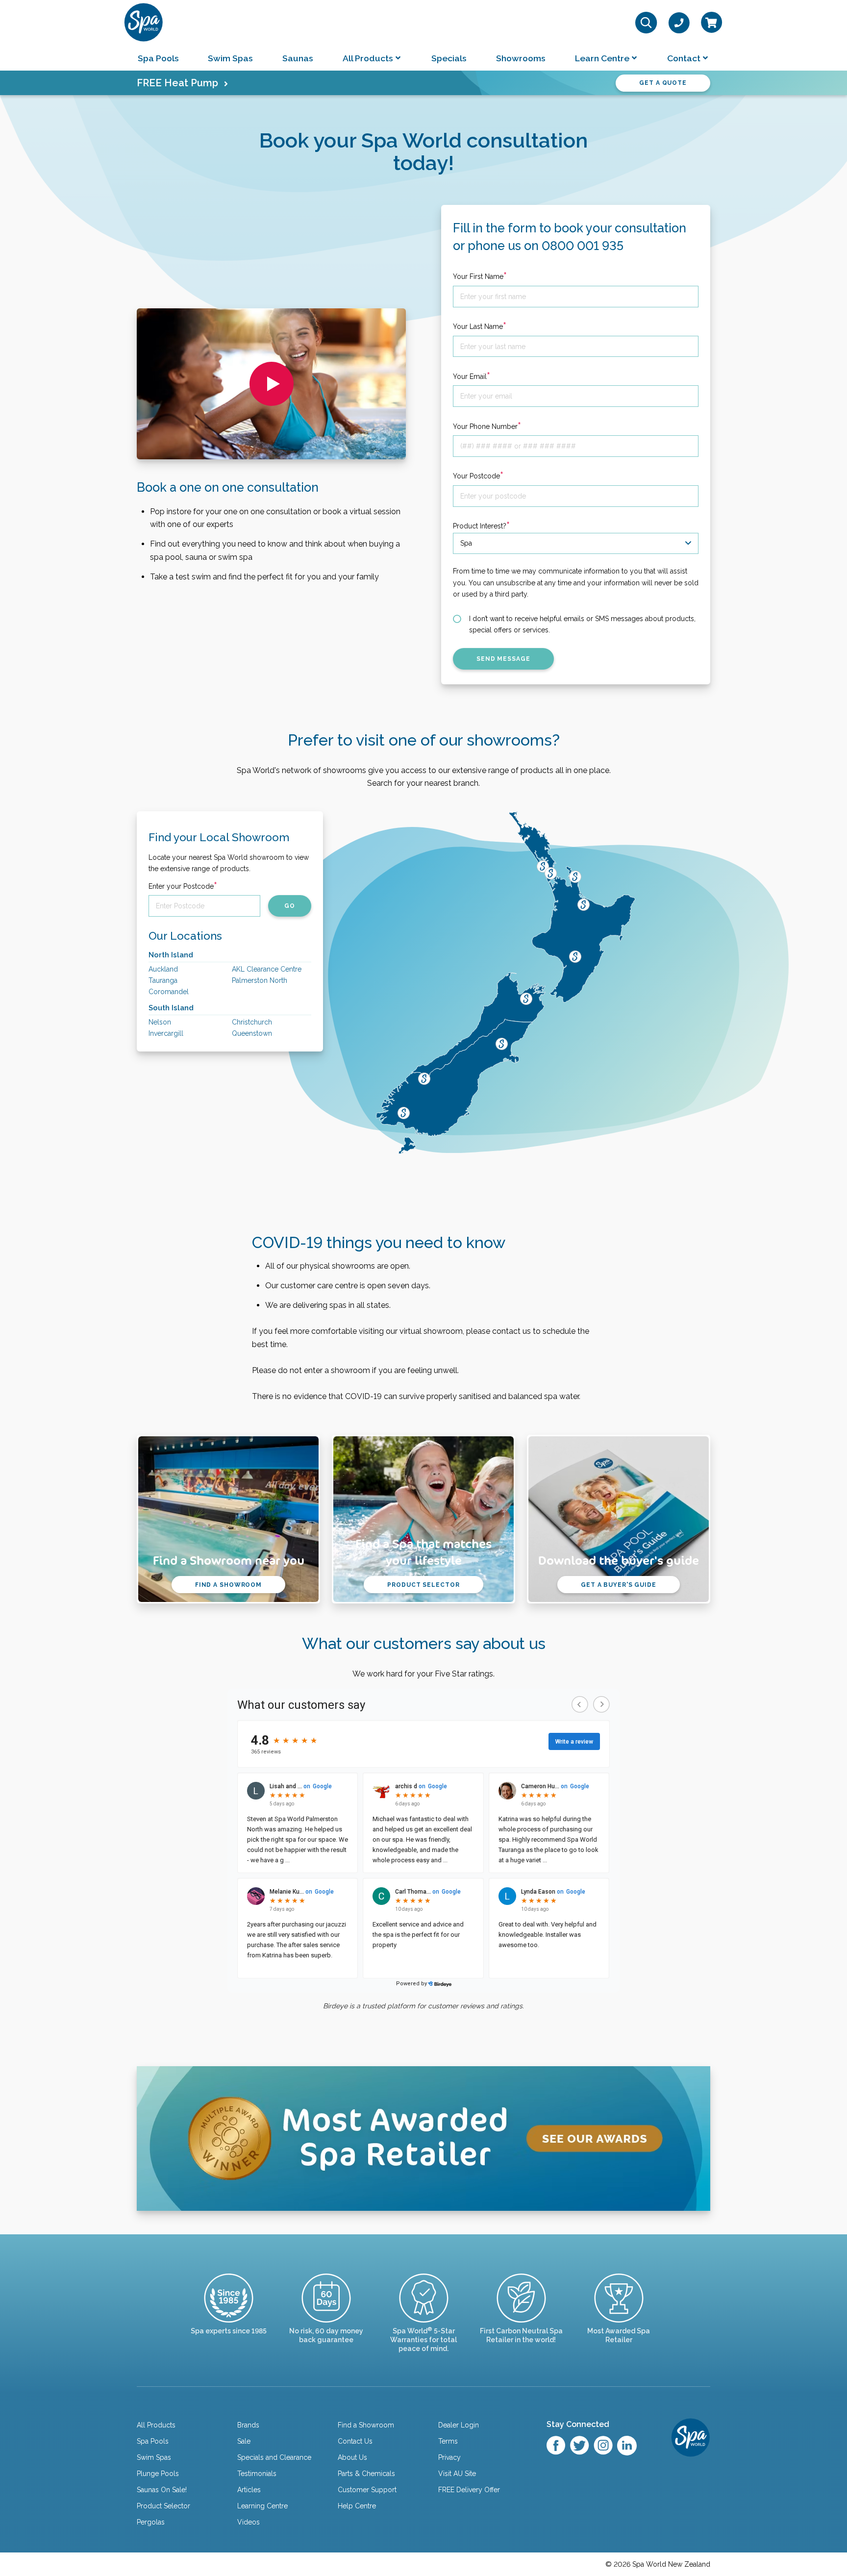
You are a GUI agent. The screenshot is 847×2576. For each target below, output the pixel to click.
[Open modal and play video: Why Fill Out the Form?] (272, 384)
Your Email (472, 376)
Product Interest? (481, 526)
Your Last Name (480, 326)
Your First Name (480, 276)
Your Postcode (478, 476)
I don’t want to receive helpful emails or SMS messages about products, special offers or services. (582, 624)
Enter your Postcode (183, 886)
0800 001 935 (583, 246)
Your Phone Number (487, 426)
